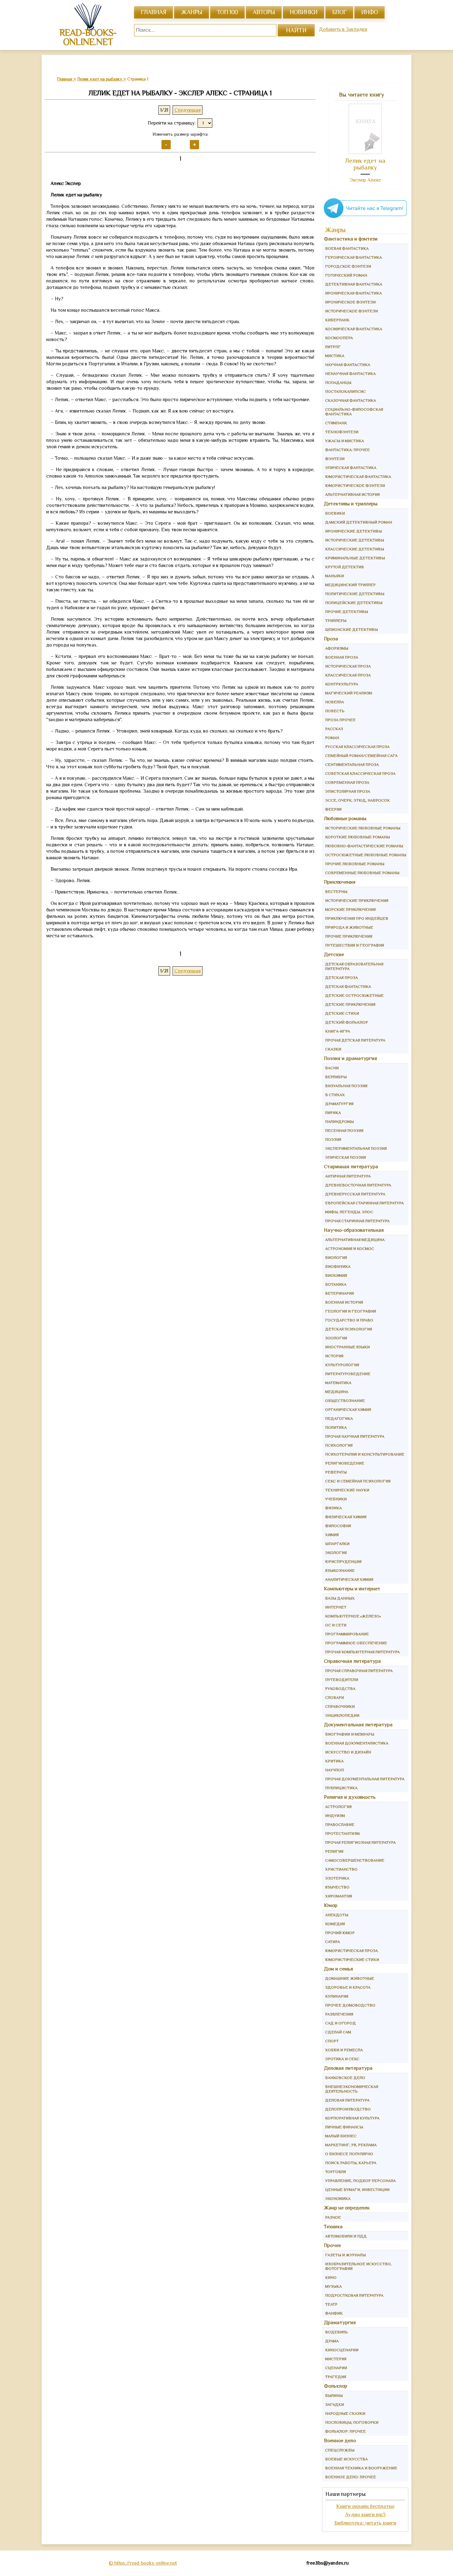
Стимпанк (336, 423)
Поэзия (333, 1139)
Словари (335, 1697)
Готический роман (346, 275)
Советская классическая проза (360, 773)
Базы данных (340, 1598)
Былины (334, 2395)
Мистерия (336, 2359)
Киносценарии (342, 2350)
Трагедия (336, 2377)
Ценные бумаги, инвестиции (357, 2190)
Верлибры (336, 1077)
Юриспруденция (343, 1561)
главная (153, 12)
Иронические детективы (353, 531)
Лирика (333, 1113)
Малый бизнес (341, 2136)
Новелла (335, 702)
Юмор (331, 1905)
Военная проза (342, 657)
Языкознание (340, 1570)
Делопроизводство (348, 2109)
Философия (338, 1526)
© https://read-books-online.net (143, 2563)
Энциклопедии (342, 1715)
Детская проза (341, 978)
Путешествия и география (355, 945)
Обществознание (345, 1401)
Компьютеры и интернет (352, 1589)
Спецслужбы (340, 2450)
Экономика (338, 2198)
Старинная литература (351, 1167)
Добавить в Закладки (343, 29)
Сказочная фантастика (351, 400)
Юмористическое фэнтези (355, 485)
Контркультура (342, 684)
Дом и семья (339, 1969)
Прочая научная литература (355, 1436)
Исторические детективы (355, 540)
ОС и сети (336, 1625)
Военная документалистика (357, 1743)
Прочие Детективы (347, 612)
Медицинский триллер (350, 585)
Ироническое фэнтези (350, 302)
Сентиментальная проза (352, 764)
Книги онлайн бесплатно (365, 2506)
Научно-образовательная (354, 1230)
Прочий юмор (340, 1933)
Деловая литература (348, 2068)
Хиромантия (339, 1896)
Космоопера (339, 338)
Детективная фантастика (354, 284)
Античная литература (348, 1176)
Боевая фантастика (347, 248)
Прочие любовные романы (355, 864)
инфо (369, 12)
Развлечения (339, 2014)
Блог (339, 12)
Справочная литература (352, 1661)
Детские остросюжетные (354, 995)
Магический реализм (349, 693)
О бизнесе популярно (349, 2154)
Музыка (333, 2286)
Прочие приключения (349, 936)
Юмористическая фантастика (358, 477)
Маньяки (335, 576)
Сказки (333, 1049)
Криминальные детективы (355, 558)
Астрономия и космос (350, 1249)
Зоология (336, 1338)
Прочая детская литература (355, 1040)
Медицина (337, 1392)
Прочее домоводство (350, 2005)
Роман (332, 738)
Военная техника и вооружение (361, 2468)
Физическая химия (346, 1517)
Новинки (304, 12)
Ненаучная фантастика (350, 374)
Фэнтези (335, 459)
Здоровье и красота (348, 1987)
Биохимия (336, 1275)
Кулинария (337, 1996)
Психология (339, 1445)
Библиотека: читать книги (365, 2523)
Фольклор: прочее (345, 2431)
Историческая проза (348, 666)
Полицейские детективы (354, 603)
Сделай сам (338, 2032)
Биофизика (338, 1266)
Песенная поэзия (344, 1130)
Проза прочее (340, 720)
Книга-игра (338, 1031)
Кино (331, 2277)
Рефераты (336, 1472)
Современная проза (347, 782)
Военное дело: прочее (351, 2477)
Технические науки (347, 1490)
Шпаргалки (337, 1544)
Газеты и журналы (345, 2255)
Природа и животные (349, 927)
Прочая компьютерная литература (362, 1652)
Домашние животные (350, 1978)
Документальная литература (358, 1725)
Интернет (336, 1607)
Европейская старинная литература (364, 1203)
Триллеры (336, 620)
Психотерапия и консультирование (365, 1454)
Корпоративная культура (352, 2118)
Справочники (340, 1706)
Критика (334, 1761)
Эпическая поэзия (345, 1157)
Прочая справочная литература (359, 1671)
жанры (192, 12)
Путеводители (342, 1680)
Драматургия (339, 1104)
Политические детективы (355, 594)
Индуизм (335, 1816)
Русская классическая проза (357, 747)
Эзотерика (337, 1878)
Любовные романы (345, 818)
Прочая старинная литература (357, 1221)
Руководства (340, 1689)
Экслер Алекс (365, 180)
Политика (336, 1427)
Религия (334, 1851)
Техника (333, 2227)
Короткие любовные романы (357, 837)
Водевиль (337, 2332)
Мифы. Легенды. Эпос (349, 1212)
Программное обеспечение (356, 1643)
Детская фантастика (348, 986)
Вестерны (336, 892)
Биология (336, 1257)
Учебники (336, 1499)
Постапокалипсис (345, 391)
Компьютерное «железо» (353, 1616)
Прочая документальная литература (365, 1779)
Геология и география (351, 1311)
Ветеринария (339, 1293)
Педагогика (339, 1418)
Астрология (338, 1807)
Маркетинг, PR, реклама (351, 2145)
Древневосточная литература (358, 1185)
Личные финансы (344, 2127)
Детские (334, 954)
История (334, 1356)
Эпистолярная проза (348, 791)
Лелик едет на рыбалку (365, 164)
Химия (332, 1535)
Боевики (335, 513)
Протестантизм (342, 1833)
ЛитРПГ (333, 347)
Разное (333, 2217)
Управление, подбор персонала (360, 2181)
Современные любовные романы (362, 873)
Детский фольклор (347, 1022)
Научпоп (335, 1770)
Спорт (332, 2041)
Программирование (347, 1634)
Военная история (344, 1302)
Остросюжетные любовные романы (366, 855)
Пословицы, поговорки (352, 2422)
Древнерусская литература (355, 1194)
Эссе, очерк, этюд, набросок (357, 800)
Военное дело (340, 2440)
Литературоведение (348, 1374)
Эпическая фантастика (351, 468)
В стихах (335, 1095)
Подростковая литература (354, 2295)
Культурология (342, 1365)
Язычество (337, 1887)
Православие (340, 1824)
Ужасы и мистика (345, 441)
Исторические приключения (357, 900)
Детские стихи (342, 1013)
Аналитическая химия (349, 1579)
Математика (338, 1383)
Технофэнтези (342, 432)
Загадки (335, 2404)
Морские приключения (350, 909)
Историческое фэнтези (351, 311)
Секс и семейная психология (358, 1481)
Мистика (335, 356)
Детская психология (349, 1329)
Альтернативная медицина (355, 1240)
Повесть (335, 711)
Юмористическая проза (351, 1951)
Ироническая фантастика (353, 293)
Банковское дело (345, 2078)
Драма (332, 2341)
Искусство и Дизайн (348, 1752)
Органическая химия (348, 1409)
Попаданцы (338, 382)
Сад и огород (341, 2023)
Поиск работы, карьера (351, 2163)
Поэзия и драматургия (351, 1058)
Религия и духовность (350, 1797)
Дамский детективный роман (359, 522)
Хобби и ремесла (344, 2050)
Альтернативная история (352, 494)
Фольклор (336, 2386)
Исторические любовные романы (363, 828)
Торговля (335, 2172)
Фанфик (334, 2313)
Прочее (332, 2245)
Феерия (333, 809)
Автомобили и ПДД (346, 2236)
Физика (333, 1508)
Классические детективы (355, 549)
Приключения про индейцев (357, 918)
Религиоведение (345, 1463)
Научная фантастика (348, 365)
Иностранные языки (347, 1347)
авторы (264, 12)
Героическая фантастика (353, 257)
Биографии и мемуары (350, 1734)
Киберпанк (337, 320)
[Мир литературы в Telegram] (365, 218)
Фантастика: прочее (347, 450)
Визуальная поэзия (346, 1086)
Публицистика (341, 1788)
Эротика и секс (342, 2059)
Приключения (340, 882)
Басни (332, 1068)
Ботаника (336, 1284)
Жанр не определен (347, 2208)
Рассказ (334, 729)
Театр (331, 2304)
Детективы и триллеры (351, 504)
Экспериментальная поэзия (356, 1148)
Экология (336, 1553)
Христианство (341, 1869)
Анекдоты (337, 1915)
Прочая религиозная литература (360, 1842)
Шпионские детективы (351, 629)
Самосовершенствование (355, 1860)
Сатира (333, 1942)
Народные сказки (345, 2413)
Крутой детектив (345, 567)
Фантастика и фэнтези (351, 239)
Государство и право (349, 1320)
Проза (331, 639)
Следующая (188, 110)
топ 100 (227, 12)
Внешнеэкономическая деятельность (352, 2089)
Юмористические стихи (352, 1960)
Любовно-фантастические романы (364, 846)
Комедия (335, 1924)
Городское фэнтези (348, 266)
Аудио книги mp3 (365, 2514)
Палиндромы (339, 1122)
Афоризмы (337, 648)
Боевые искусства (346, 2459)
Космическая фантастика (354, 329)
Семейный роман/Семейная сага (361, 756)
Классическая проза (348, 675)
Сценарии (336, 2368)
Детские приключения (350, 1004)
